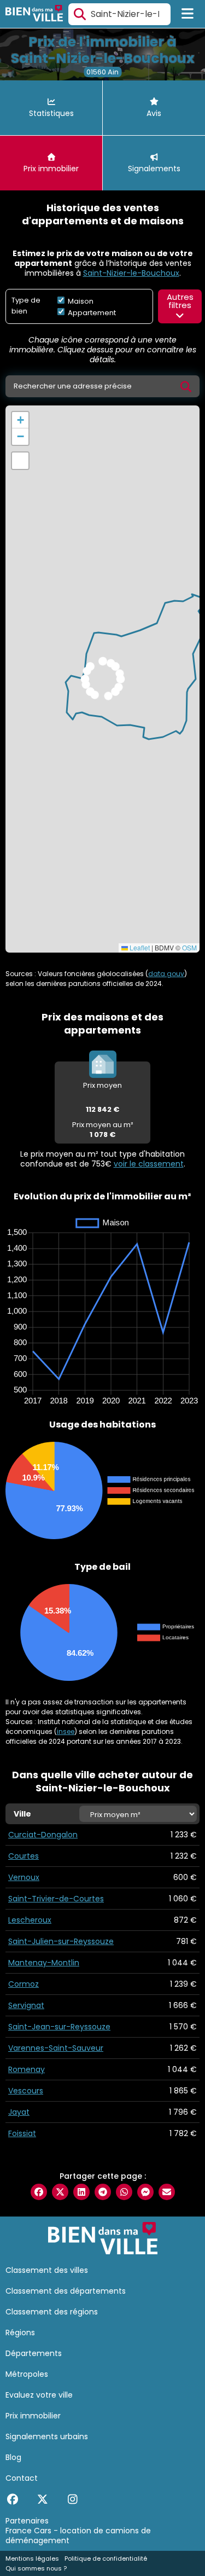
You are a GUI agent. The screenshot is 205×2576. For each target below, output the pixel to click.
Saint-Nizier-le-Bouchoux (131, 273)
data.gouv (166, 974)
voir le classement (149, 1164)
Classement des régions (52, 2312)
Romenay (27, 2069)
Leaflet (139, 947)
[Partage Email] (167, 2192)
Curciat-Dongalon (43, 1835)
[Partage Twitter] (60, 2192)
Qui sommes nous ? (36, 2568)
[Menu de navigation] (188, 14)
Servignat (26, 2005)
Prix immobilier (33, 2416)
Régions (20, 2333)
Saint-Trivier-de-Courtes (56, 1899)
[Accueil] (34, 14)
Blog (13, 2457)
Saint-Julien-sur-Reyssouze (61, 1941)
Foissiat (22, 2133)
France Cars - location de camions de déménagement (78, 2536)
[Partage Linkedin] (81, 2192)
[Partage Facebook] (39, 2192)
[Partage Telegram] (103, 2192)
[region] (102, 679)
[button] (20, 420)
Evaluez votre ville (39, 2395)
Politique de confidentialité (106, 2558)
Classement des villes (47, 2270)
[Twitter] (42, 2499)
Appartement (91, 313)
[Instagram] (72, 2499)
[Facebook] (12, 2499)
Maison (80, 301)
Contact (22, 2478)
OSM (189, 947)
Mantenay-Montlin (44, 1963)
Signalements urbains (47, 2436)
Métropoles (27, 2374)
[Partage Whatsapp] (124, 2192)
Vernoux (24, 1877)
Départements (34, 2353)
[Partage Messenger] (145, 2192)
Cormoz (24, 1984)
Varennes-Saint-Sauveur (56, 2048)
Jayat (19, 2112)
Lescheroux (30, 1920)
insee (66, 1731)
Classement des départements (66, 2291)
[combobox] (119, 14)
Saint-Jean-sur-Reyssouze (59, 2027)
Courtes (24, 1856)
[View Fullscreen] (20, 461)
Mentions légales (32, 2558)
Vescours (26, 2091)
